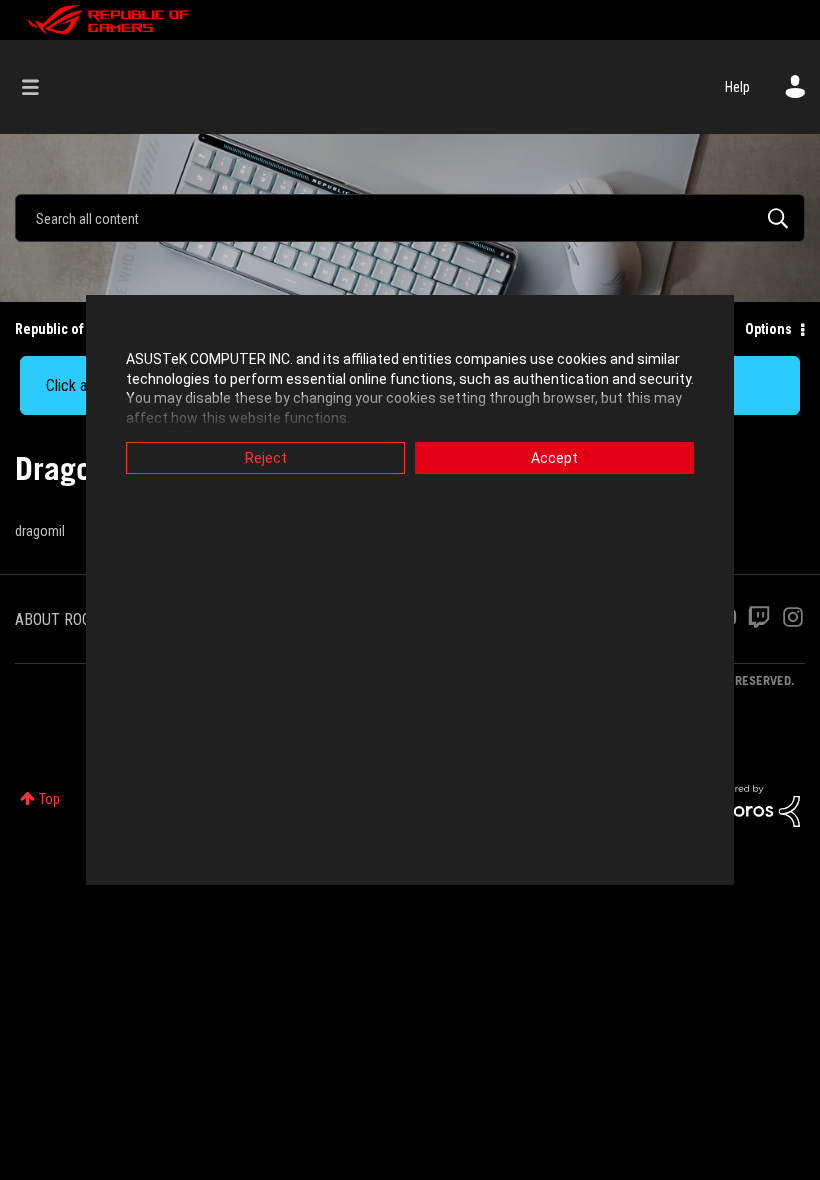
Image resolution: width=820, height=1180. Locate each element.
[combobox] (410, 218)
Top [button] (49, 799)
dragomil (40, 531)
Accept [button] (554, 458)
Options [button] (768, 329)
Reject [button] (266, 458)
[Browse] (40, 87)
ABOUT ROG (53, 619)
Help (737, 87)
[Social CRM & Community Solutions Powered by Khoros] (755, 805)
